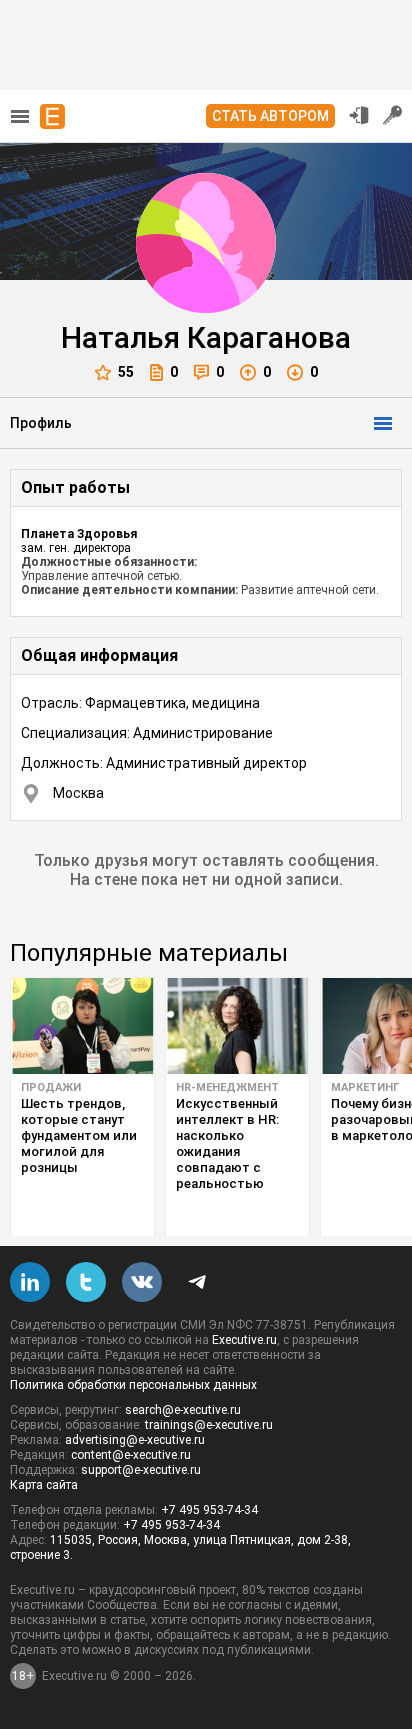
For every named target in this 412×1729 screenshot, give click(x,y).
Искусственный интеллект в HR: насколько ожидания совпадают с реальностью (227, 1143)
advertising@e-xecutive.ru (135, 1440)
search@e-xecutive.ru (183, 1410)
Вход (359, 115)
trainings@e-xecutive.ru (209, 1425)
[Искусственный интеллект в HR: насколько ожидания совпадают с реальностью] (237, 1026)
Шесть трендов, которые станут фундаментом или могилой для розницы (79, 1135)
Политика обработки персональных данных (133, 1385)
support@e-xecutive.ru (141, 1470)
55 (126, 372)
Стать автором (270, 116)
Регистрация (393, 115)
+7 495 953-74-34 (209, 1510)
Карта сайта (44, 1485)
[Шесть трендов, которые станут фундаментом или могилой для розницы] (82, 1026)
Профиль (41, 423)
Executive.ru (244, 1340)
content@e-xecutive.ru (131, 1455)
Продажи (51, 1087)
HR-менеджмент (227, 1087)
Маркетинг (365, 1087)
